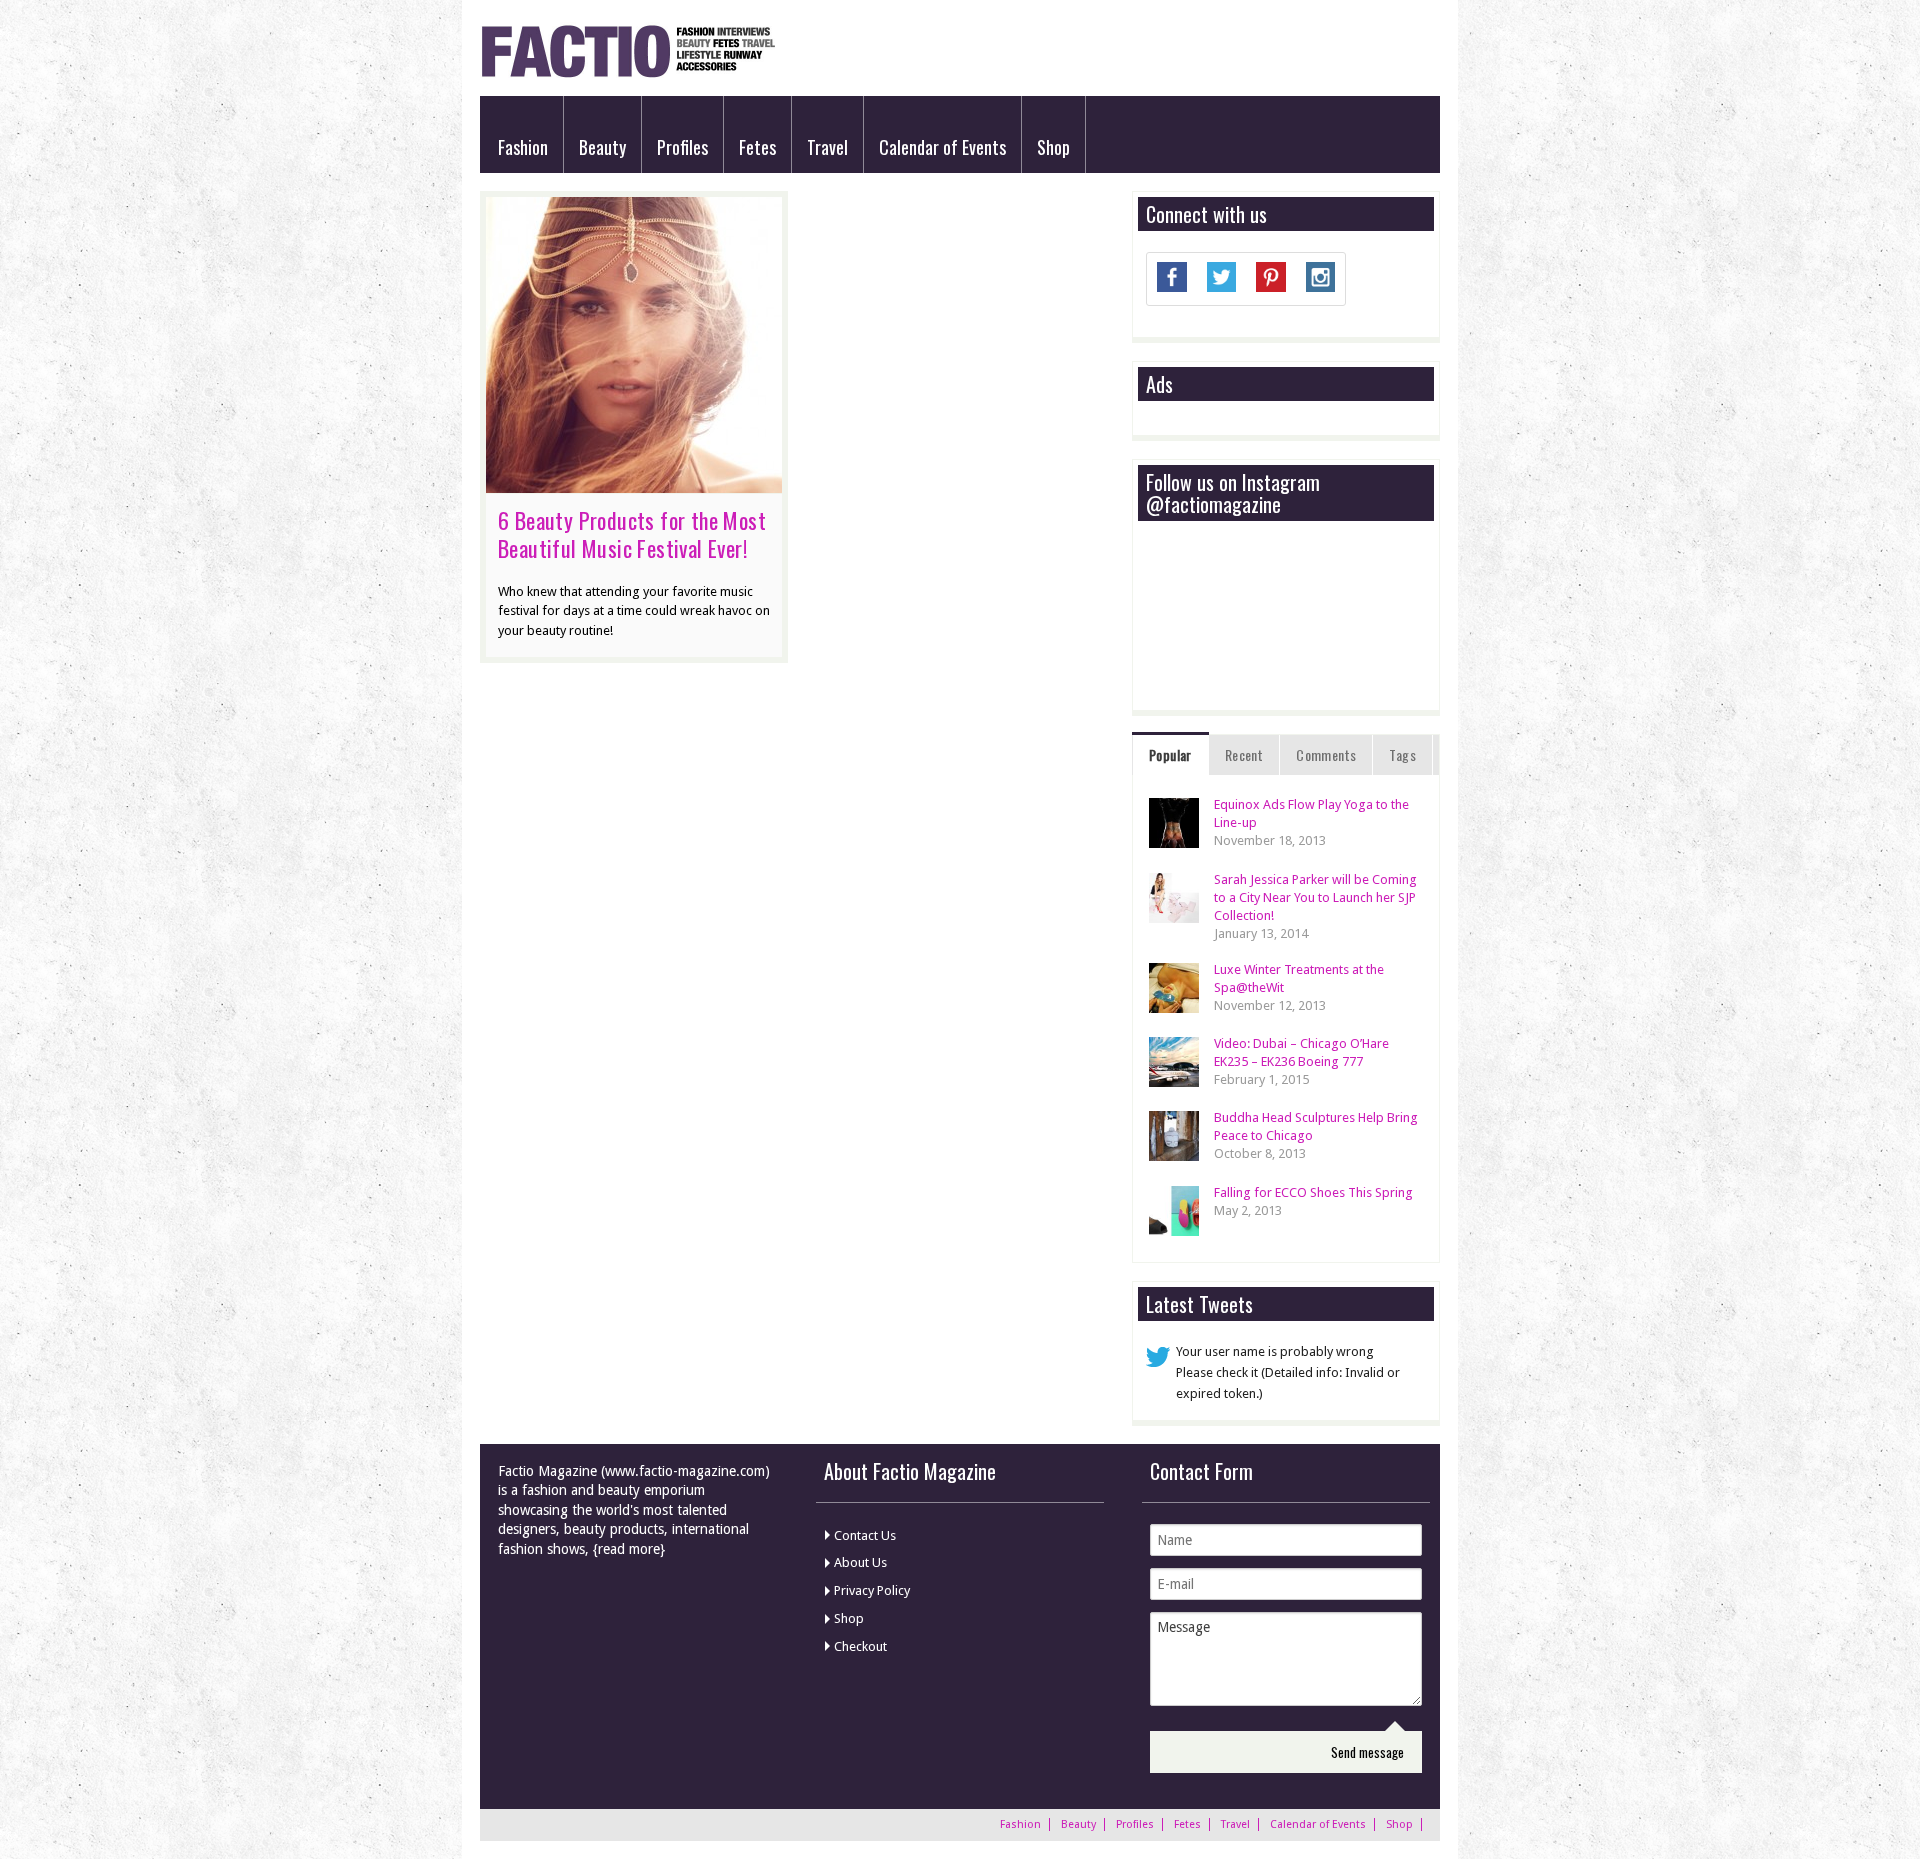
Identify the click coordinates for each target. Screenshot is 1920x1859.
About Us (860, 1562)
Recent (1244, 754)
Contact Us (865, 1535)
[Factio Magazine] (627, 74)
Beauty (602, 147)
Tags (1402, 754)
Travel (827, 147)
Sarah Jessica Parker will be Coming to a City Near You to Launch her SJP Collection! (1315, 897)
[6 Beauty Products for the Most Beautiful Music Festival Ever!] (634, 483)
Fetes (757, 147)
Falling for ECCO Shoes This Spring (1313, 1192)
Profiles (682, 147)
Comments (1326, 754)
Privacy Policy (872, 1590)
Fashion (523, 147)
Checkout (860, 1646)
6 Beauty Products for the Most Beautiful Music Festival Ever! (632, 534)
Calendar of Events (942, 147)
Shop (1053, 147)
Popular (1170, 754)
